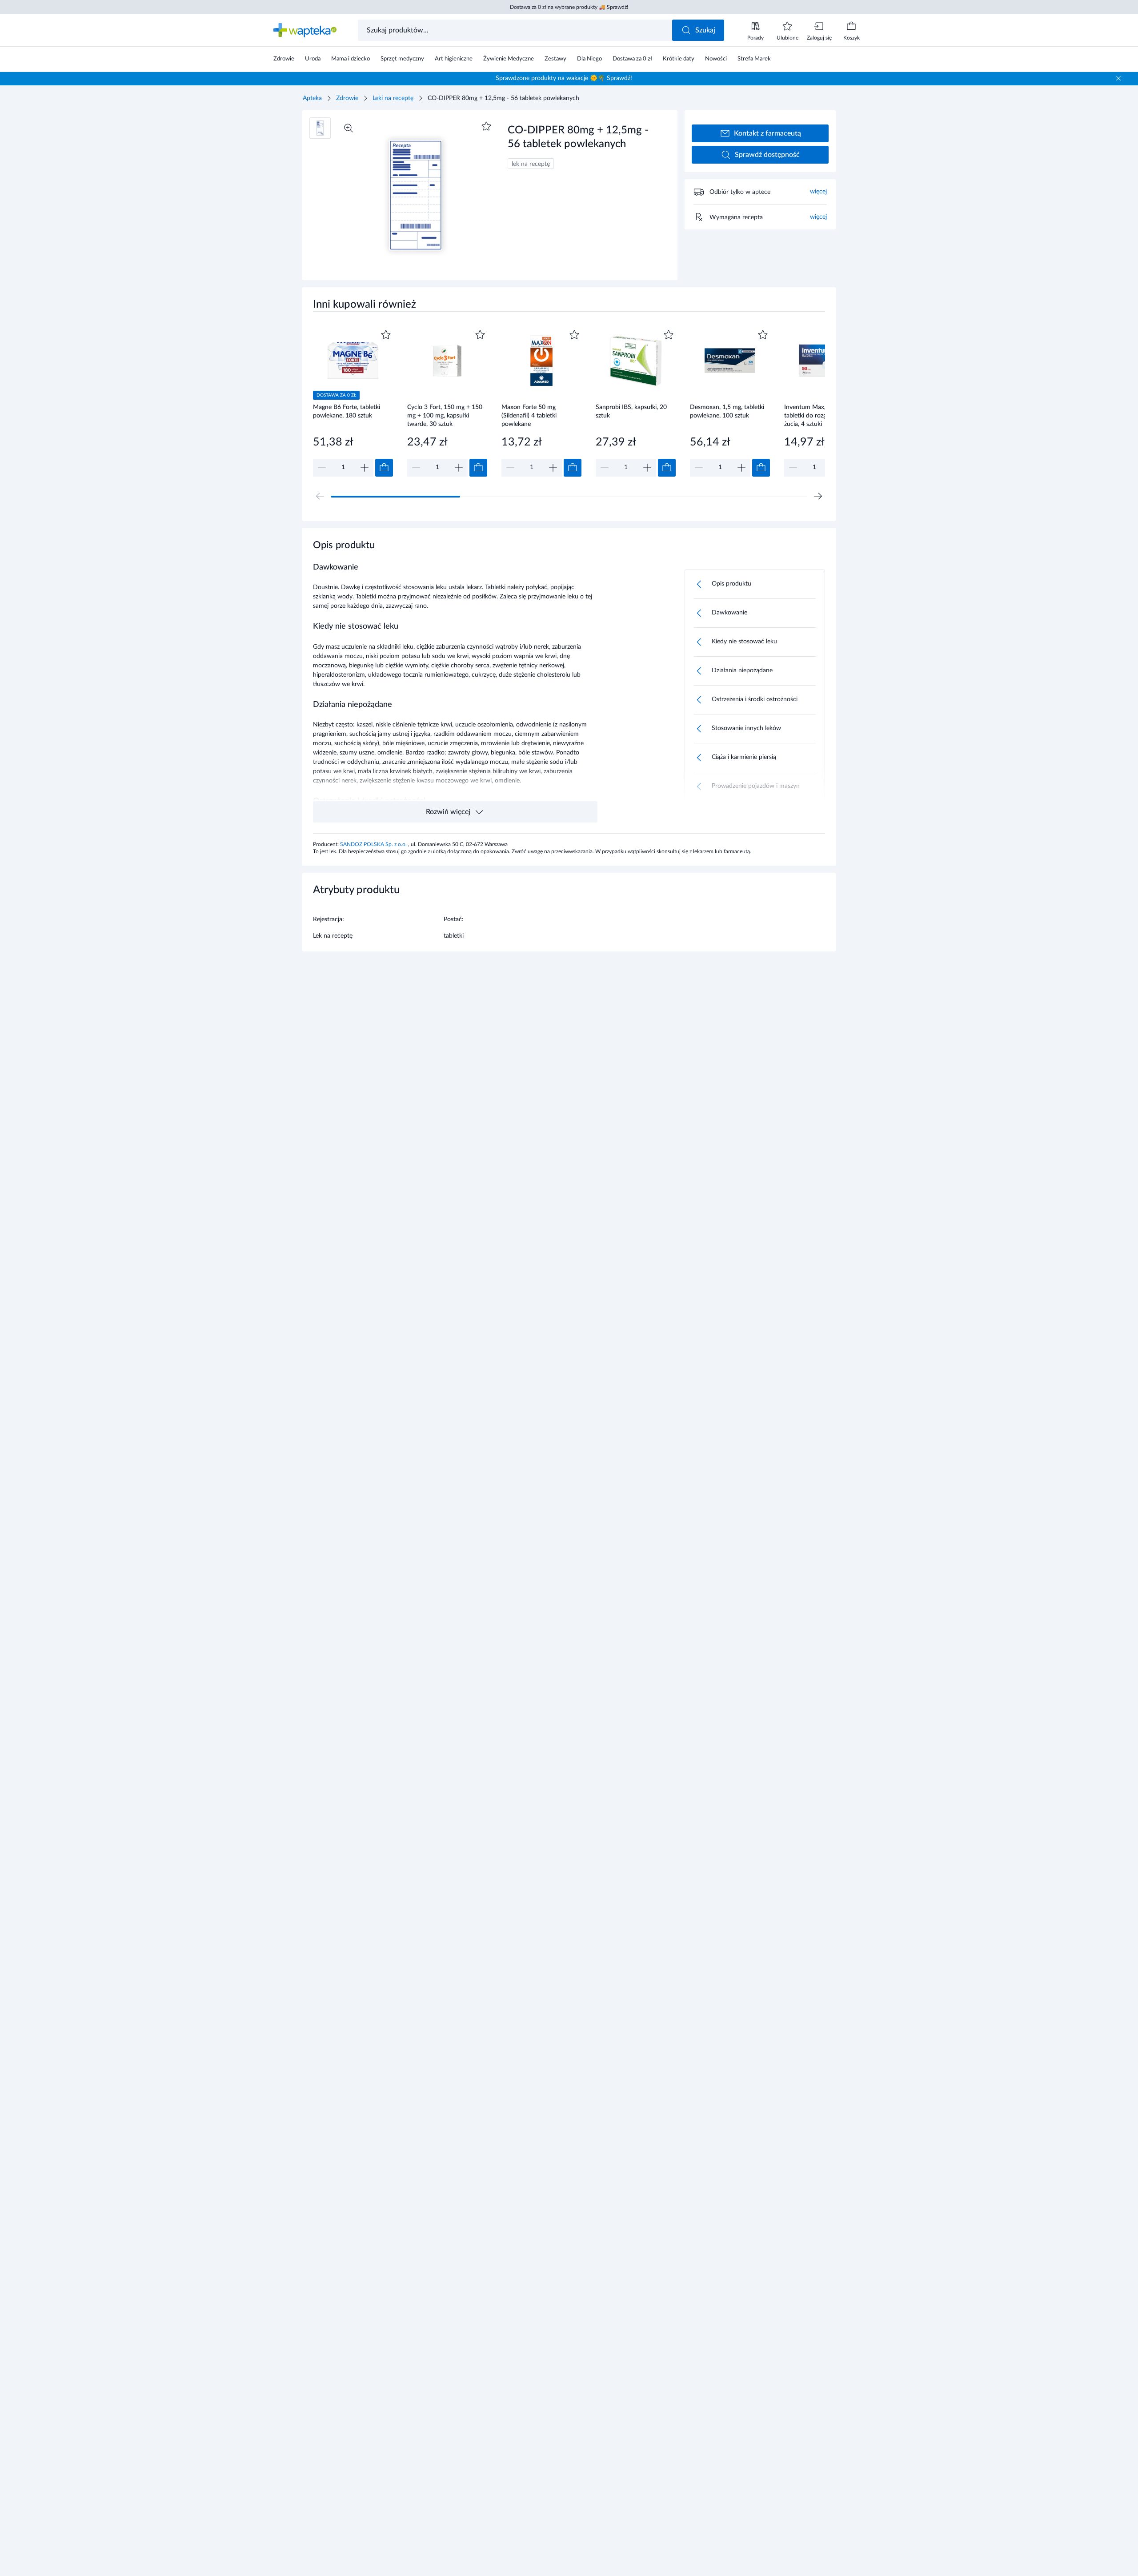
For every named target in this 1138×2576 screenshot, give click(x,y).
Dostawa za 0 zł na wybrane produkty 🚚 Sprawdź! (569, 7)
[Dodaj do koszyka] (384, 468)
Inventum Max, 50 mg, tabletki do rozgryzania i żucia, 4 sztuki (816, 415)
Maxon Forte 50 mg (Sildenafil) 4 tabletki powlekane (529, 415)
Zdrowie (347, 98)
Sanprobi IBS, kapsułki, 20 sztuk (631, 411)
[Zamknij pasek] (1118, 78)
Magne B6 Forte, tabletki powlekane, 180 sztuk (347, 411)
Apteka (312, 98)
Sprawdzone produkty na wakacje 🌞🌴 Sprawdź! (564, 78)
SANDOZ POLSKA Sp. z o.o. (374, 844)
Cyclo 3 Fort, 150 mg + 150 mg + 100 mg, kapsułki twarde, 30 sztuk (445, 415)
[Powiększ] (349, 128)
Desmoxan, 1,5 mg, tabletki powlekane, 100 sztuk (727, 411)
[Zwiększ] (365, 468)
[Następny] (818, 496)
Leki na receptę (393, 98)
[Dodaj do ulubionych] (486, 126)
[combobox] (516, 30)
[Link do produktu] (353, 402)
